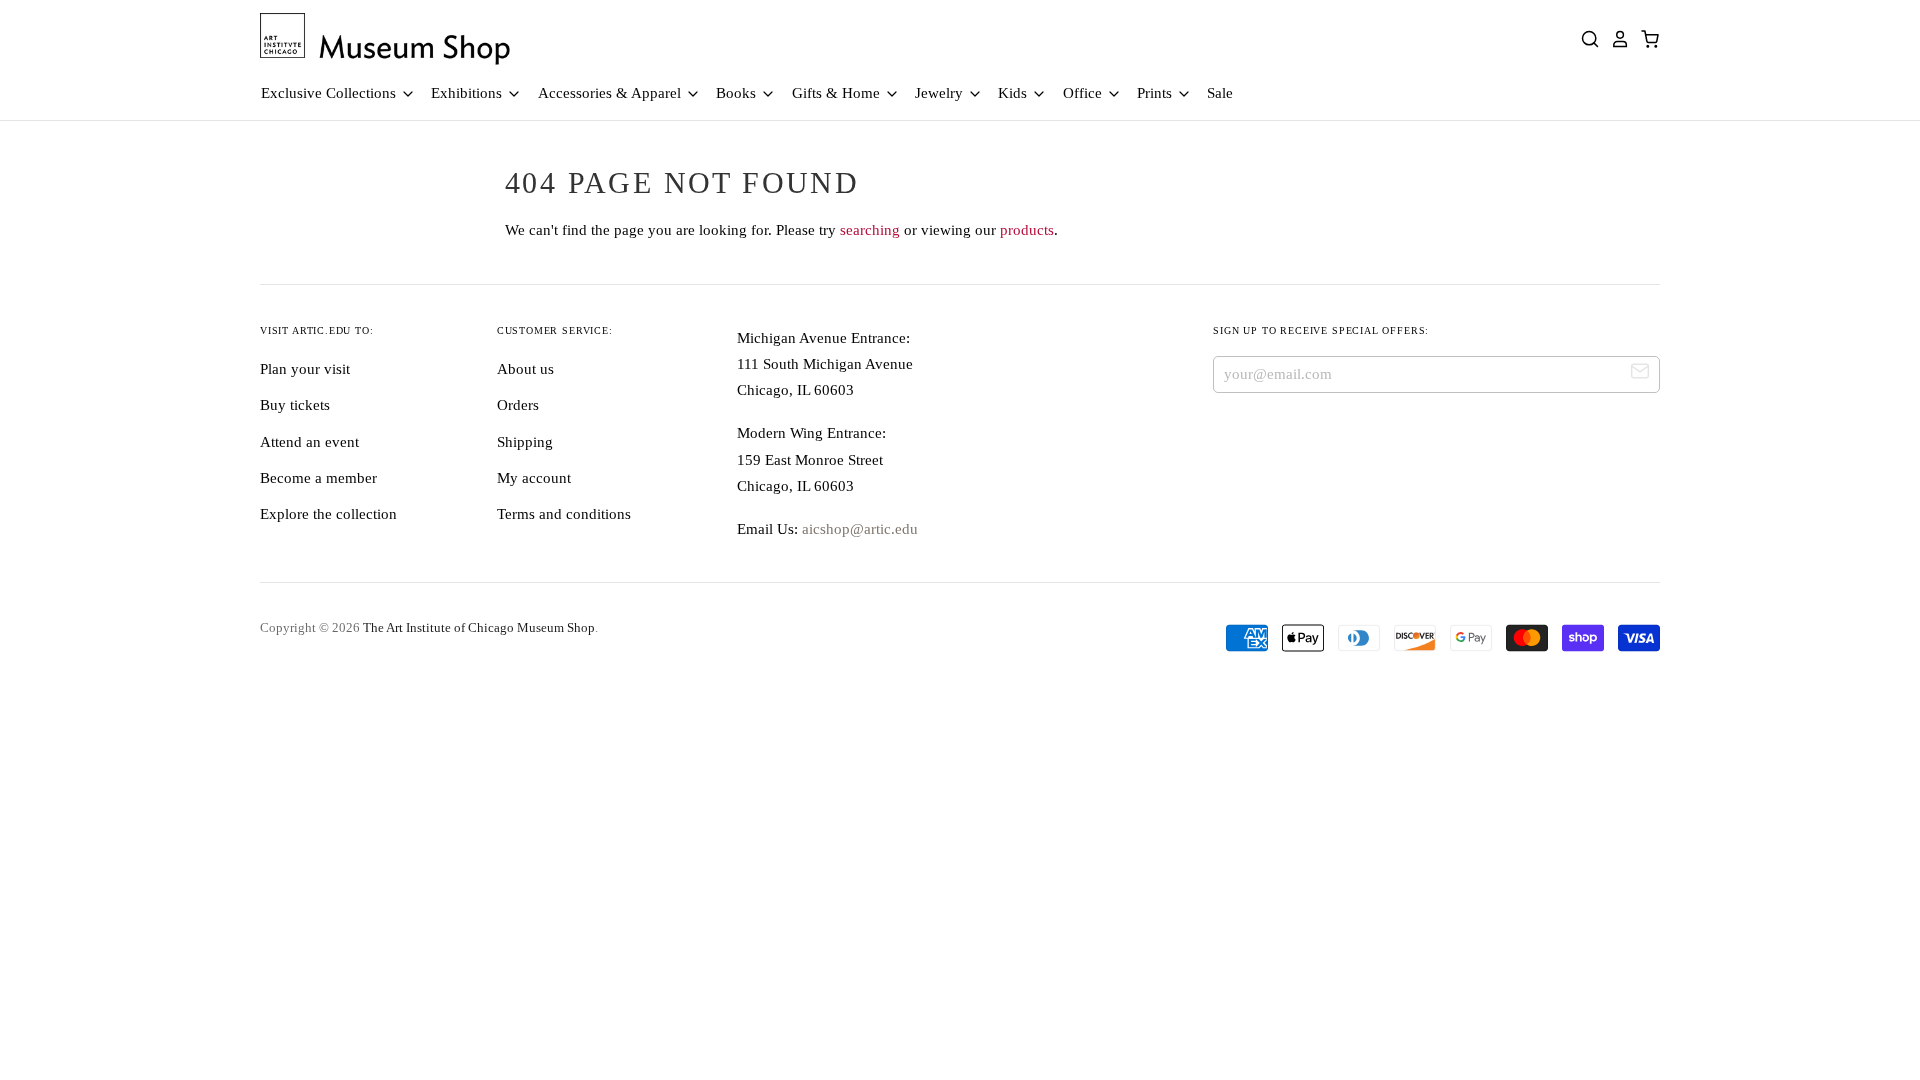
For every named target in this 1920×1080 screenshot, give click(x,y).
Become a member (318, 478)
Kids (1014, 93)
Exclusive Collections (330, 93)
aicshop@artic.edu (858, 529)
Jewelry (941, 93)
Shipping (525, 442)
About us (525, 369)
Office (1084, 93)
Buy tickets (295, 405)
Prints (1156, 93)
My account (534, 478)
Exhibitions (468, 93)
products (1027, 230)
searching (870, 230)
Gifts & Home (838, 93)
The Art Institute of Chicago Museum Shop (479, 627)
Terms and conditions (564, 514)
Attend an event (309, 442)
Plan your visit (305, 369)
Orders (518, 405)
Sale (1220, 93)
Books (738, 93)
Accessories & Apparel (611, 93)
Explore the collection (328, 514)
